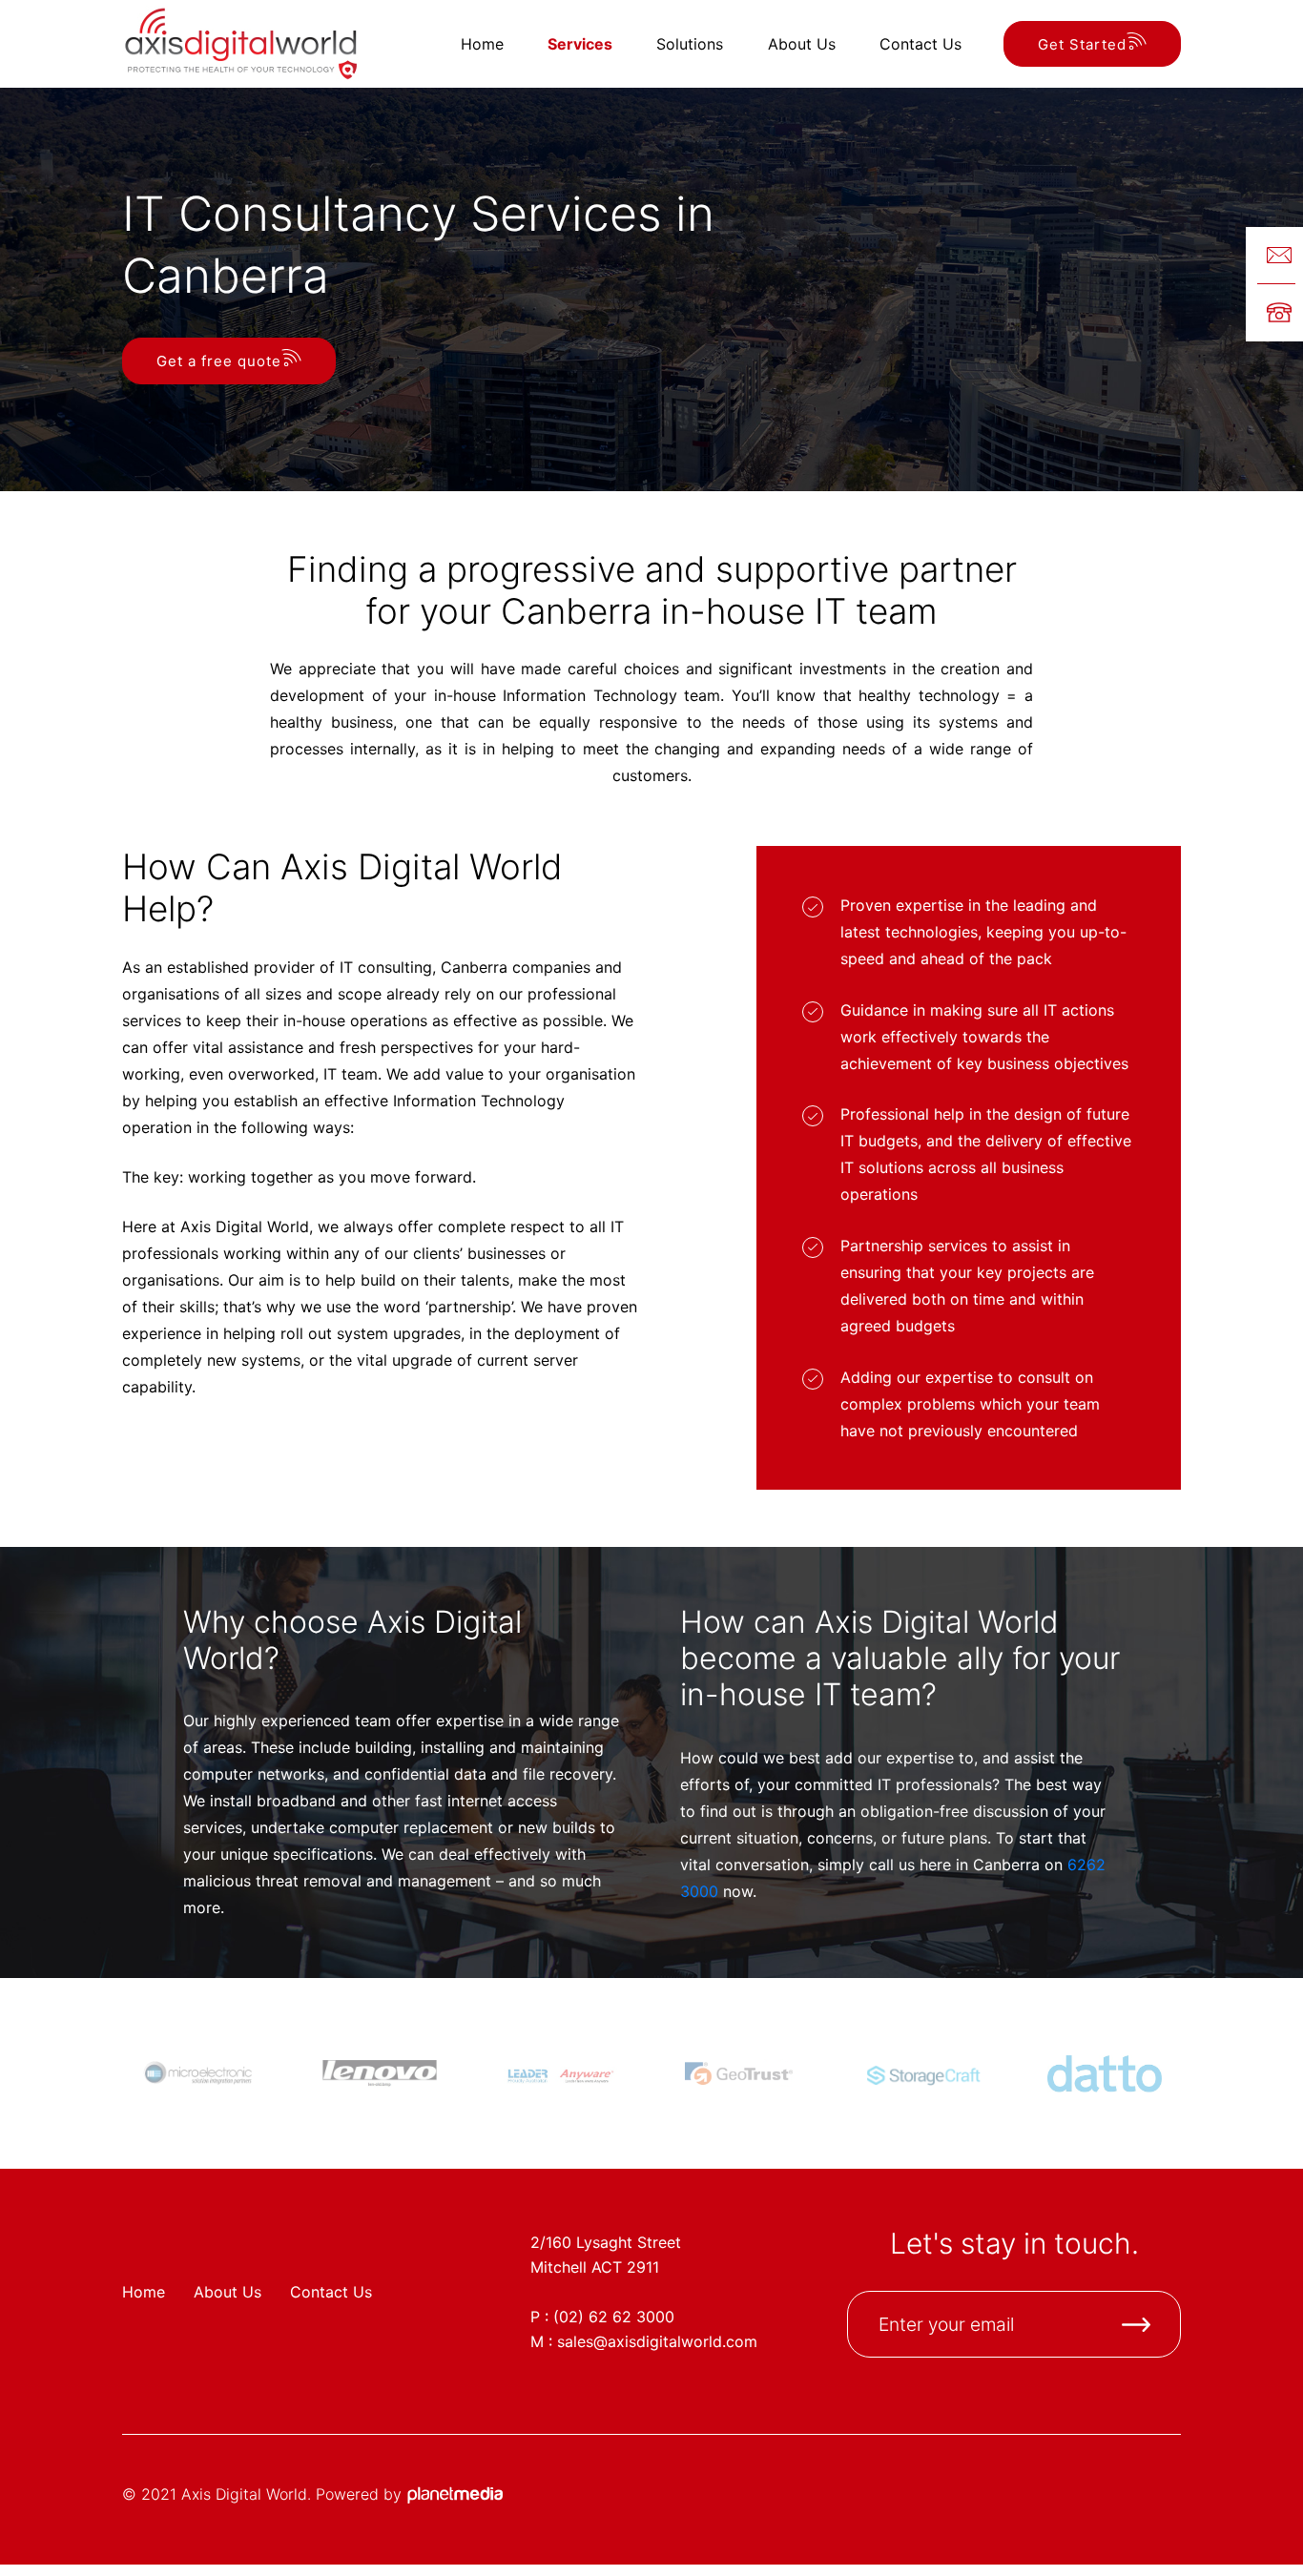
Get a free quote (219, 361)
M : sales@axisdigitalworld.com (644, 2341)
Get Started (1082, 44)
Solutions (690, 44)
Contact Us (920, 44)
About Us (802, 44)
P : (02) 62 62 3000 (602, 2317)
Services (580, 44)
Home (482, 44)
